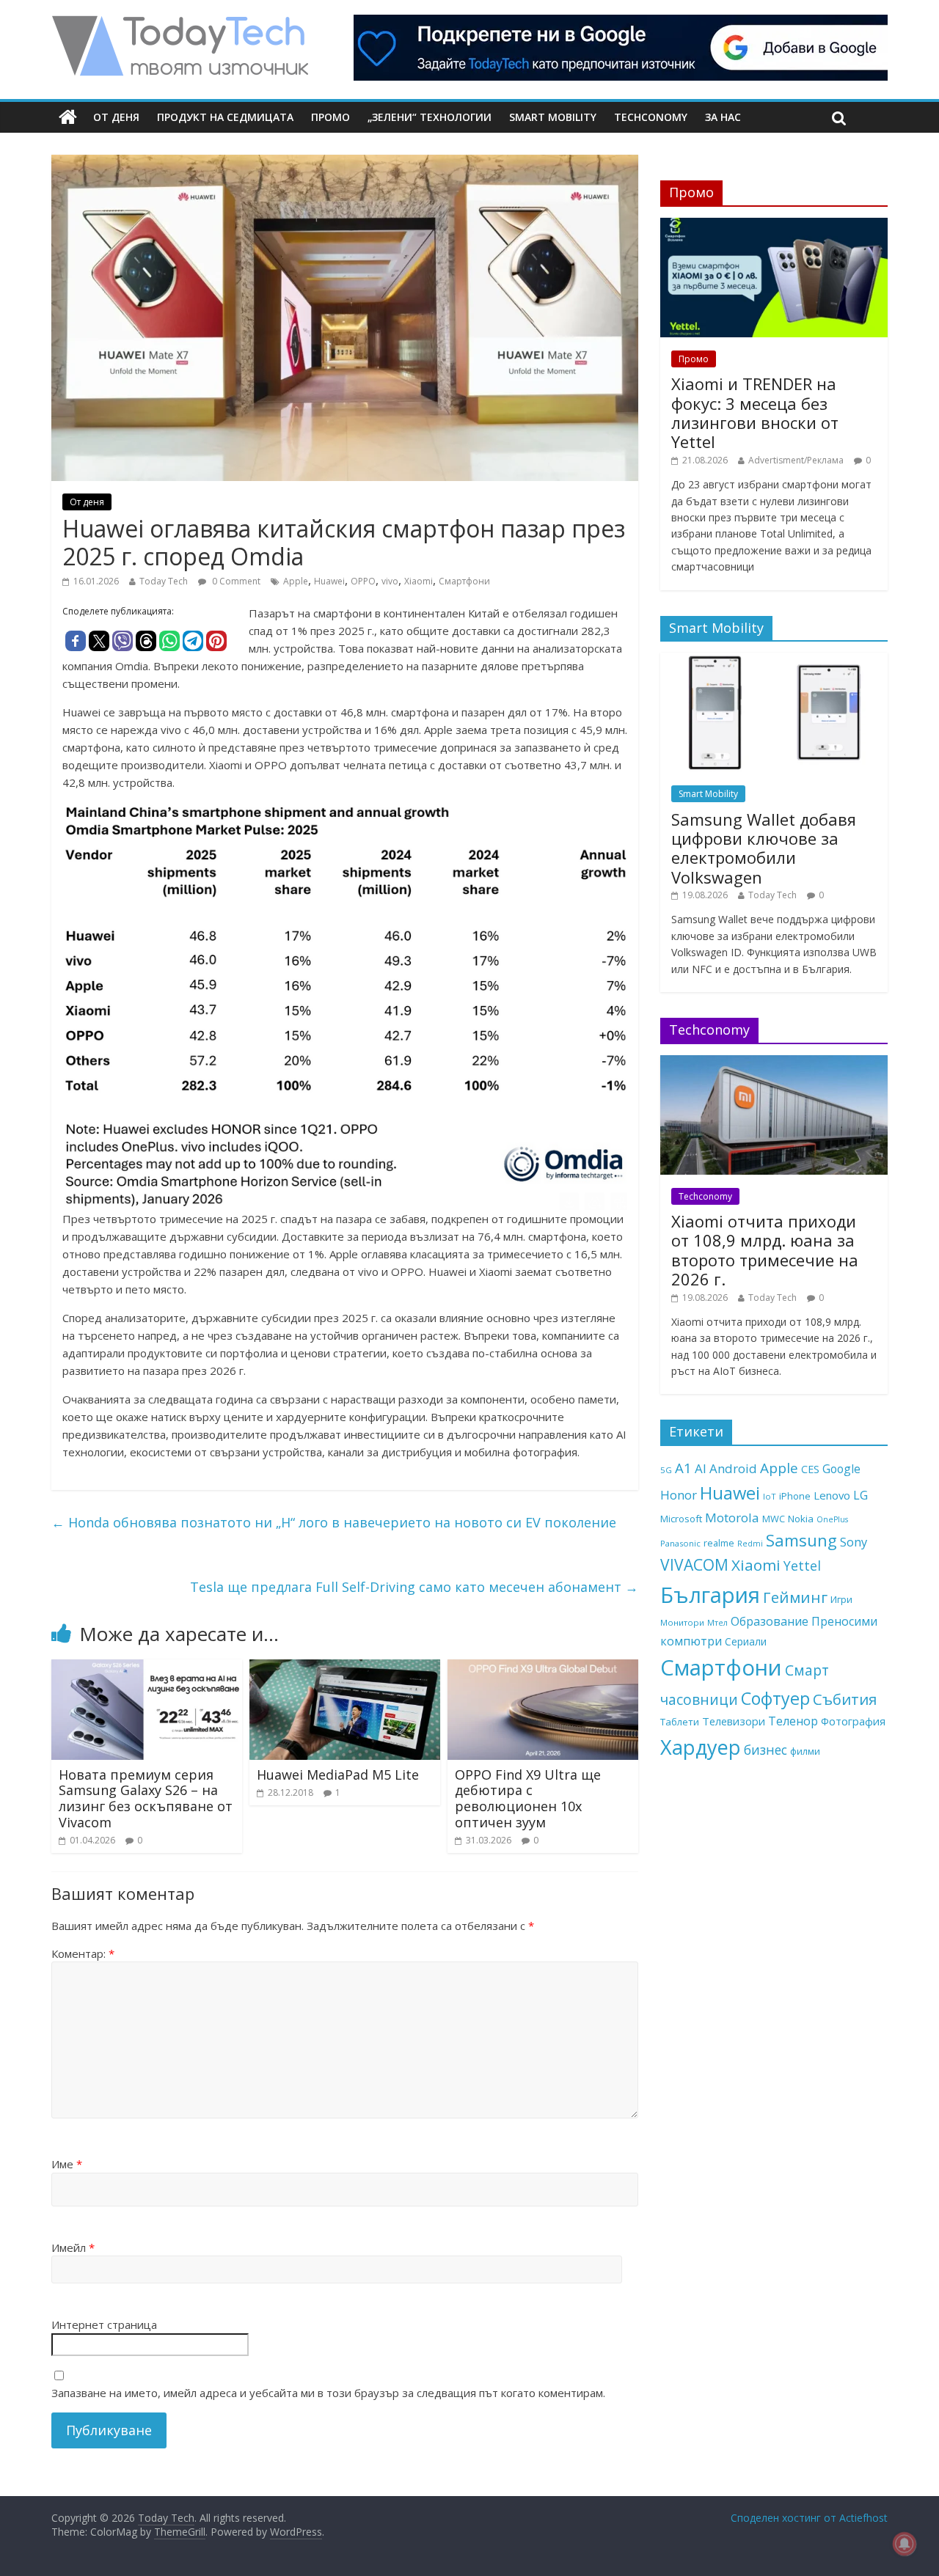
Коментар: (83, 1953)
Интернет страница (104, 2324)
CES (810, 1469)
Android (733, 1468)
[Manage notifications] (905, 2544)
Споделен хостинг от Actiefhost (809, 2518)
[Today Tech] (180, 23)
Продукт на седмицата (225, 117)
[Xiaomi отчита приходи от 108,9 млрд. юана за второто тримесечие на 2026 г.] (774, 1063)
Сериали (746, 1641)
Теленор (793, 1721)
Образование (770, 1621)
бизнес (766, 1750)
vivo (390, 581)
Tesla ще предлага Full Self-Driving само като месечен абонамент (414, 1587)
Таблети (680, 1722)
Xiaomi (419, 581)
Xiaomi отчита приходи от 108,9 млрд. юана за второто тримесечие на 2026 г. (765, 1250)
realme (719, 1543)
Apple (296, 581)
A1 (683, 1468)
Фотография (853, 1721)
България (710, 1595)
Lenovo (832, 1495)
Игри (841, 1599)
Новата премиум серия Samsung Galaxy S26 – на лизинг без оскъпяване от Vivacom (146, 1798)
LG (861, 1495)
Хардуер (701, 1747)
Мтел (717, 1622)
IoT (770, 1496)
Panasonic (680, 1543)
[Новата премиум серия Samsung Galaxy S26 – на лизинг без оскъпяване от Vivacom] (147, 1668)
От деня (116, 117)
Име (67, 2164)
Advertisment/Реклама (796, 460)
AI (701, 1468)
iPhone (795, 1496)
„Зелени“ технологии (430, 117)
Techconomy (651, 117)
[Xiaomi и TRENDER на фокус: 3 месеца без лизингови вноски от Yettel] (774, 225)
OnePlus (832, 1519)
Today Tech (164, 581)
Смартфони (464, 581)
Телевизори (734, 1721)
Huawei (329, 581)
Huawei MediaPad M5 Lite (338, 1775)
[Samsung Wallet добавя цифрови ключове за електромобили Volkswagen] (774, 660)
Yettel (802, 1566)
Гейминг (795, 1597)
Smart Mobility (553, 117)
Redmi (750, 1544)
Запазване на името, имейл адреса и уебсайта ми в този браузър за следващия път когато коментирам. (328, 2393)
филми (805, 1751)
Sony (854, 1542)
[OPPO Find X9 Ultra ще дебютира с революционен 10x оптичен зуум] (543, 1668)
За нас (723, 117)
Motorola (732, 1518)
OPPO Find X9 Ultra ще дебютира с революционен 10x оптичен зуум (528, 1798)
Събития (845, 1699)
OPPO (363, 581)
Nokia (801, 1519)
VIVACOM (694, 1565)
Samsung (801, 1540)
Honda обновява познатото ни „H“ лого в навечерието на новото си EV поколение (334, 1522)
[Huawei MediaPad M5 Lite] (345, 1668)
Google (841, 1469)
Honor (679, 1495)
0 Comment (235, 581)
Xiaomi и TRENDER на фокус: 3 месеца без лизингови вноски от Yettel (755, 412)
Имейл (73, 2247)
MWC (774, 1519)
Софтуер (775, 1698)
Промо (330, 117)
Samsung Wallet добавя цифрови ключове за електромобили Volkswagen (764, 848)
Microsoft (681, 1519)
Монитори (682, 1622)
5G (666, 1470)
